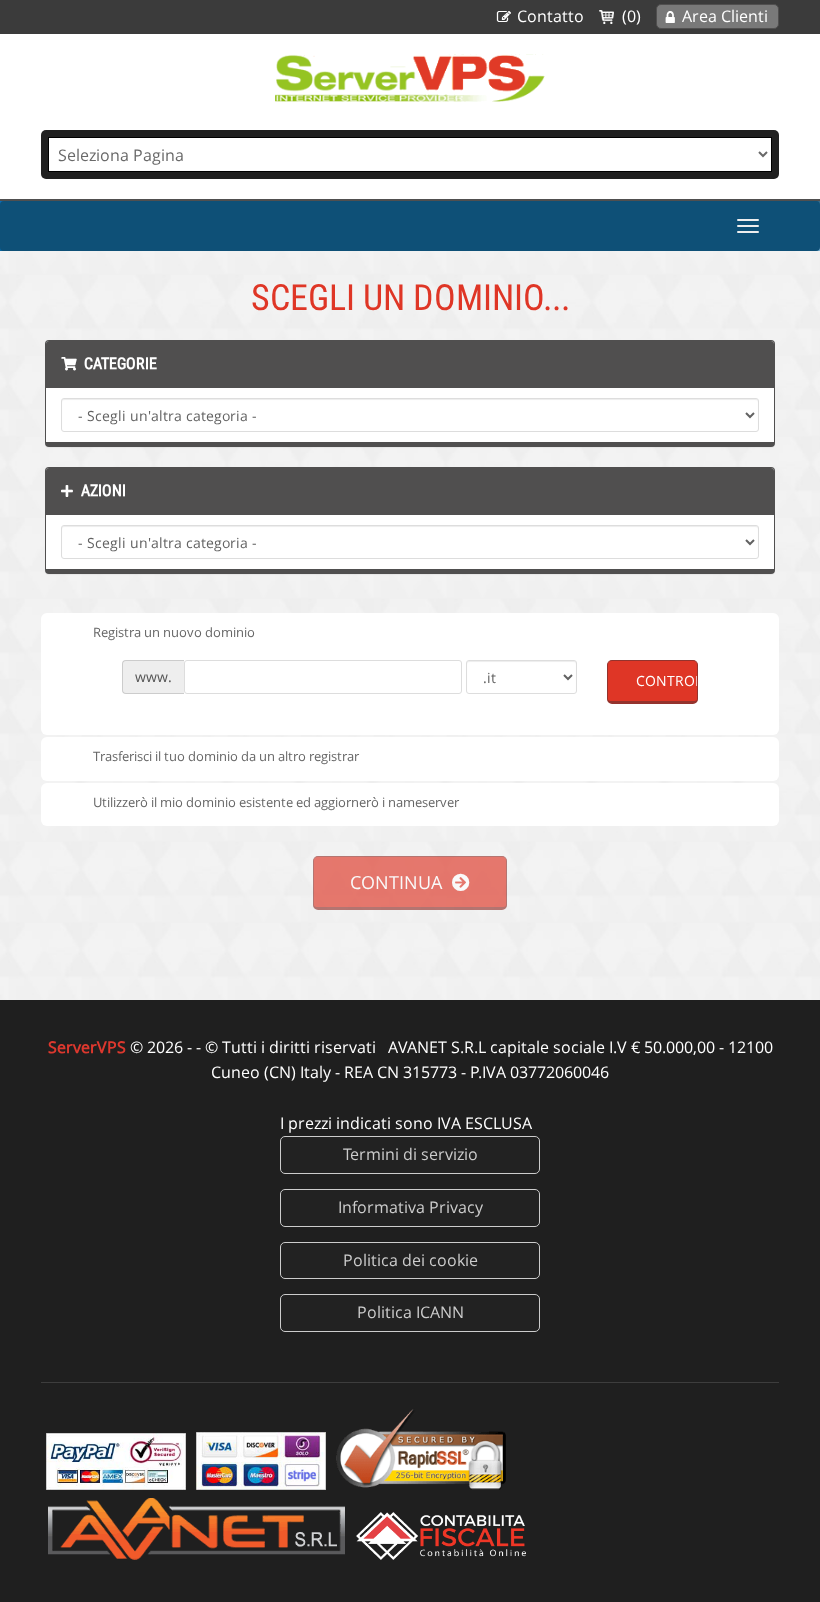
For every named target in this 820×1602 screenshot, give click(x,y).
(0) (631, 16)
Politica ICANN (410, 1312)
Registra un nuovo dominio (174, 632)
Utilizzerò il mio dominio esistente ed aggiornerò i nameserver (276, 802)
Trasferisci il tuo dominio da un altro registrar (226, 756)
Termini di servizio (410, 1154)
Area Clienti (725, 16)
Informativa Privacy (410, 1207)
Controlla (667, 680)
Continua (401, 882)
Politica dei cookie (410, 1260)
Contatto (550, 16)
